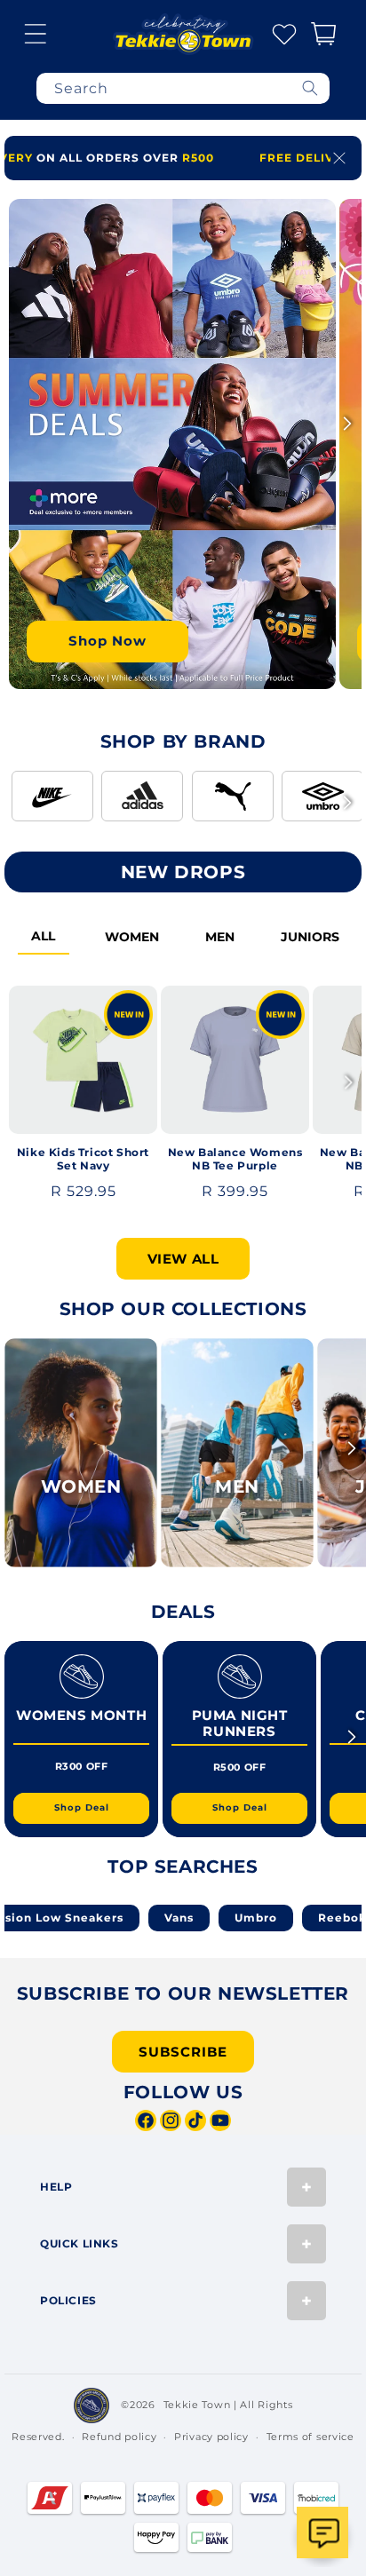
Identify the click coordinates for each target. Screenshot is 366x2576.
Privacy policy (211, 2437)
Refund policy (119, 2437)
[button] (36, 34)
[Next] (347, 424)
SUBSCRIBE (183, 2052)
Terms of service (310, 2437)
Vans (135, 1918)
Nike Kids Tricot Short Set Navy (83, 1159)
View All (183, 1259)
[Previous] (19, 424)
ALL (43, 936)
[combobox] (183, 88)
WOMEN (132, 937)
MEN (220, 937)
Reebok (298, 1918)
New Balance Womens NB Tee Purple (235, 1159)
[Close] (339, 158)
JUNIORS (310, 937)
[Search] (310, 88)
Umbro (211, 1918)
